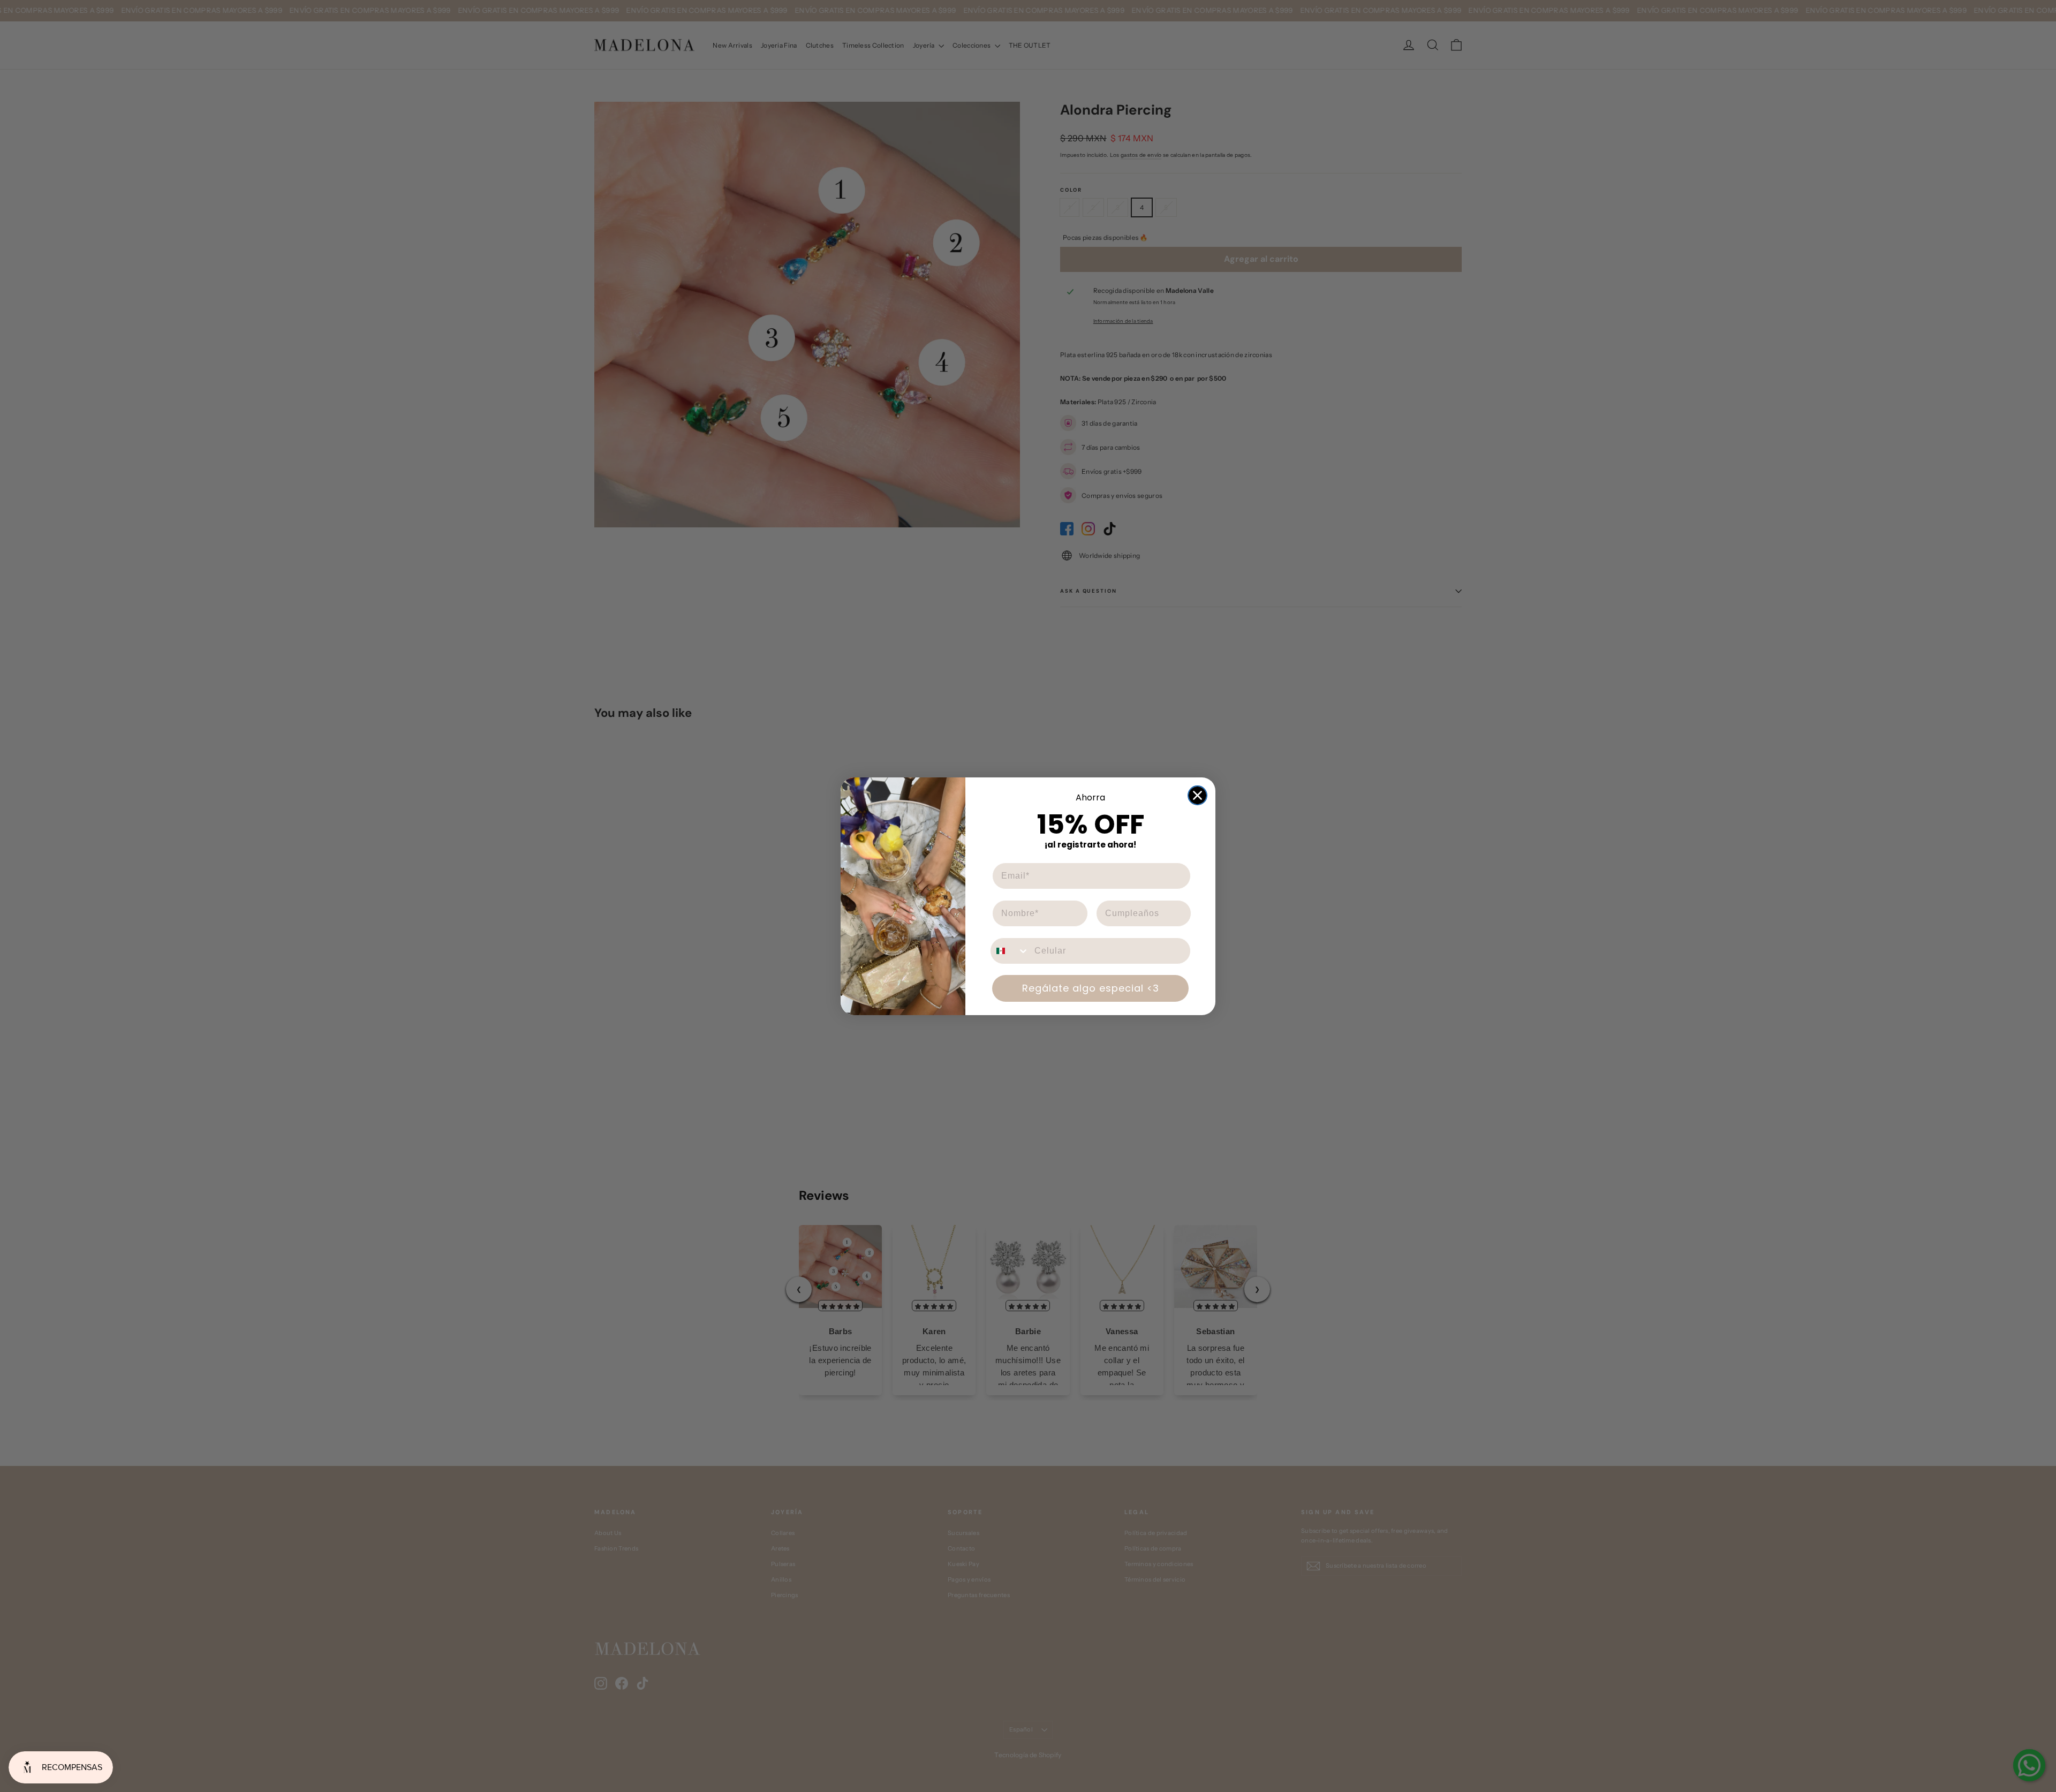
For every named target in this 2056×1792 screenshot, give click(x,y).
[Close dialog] (1197, 795)
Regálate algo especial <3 (1091, 988)
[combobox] (1010, 951)
